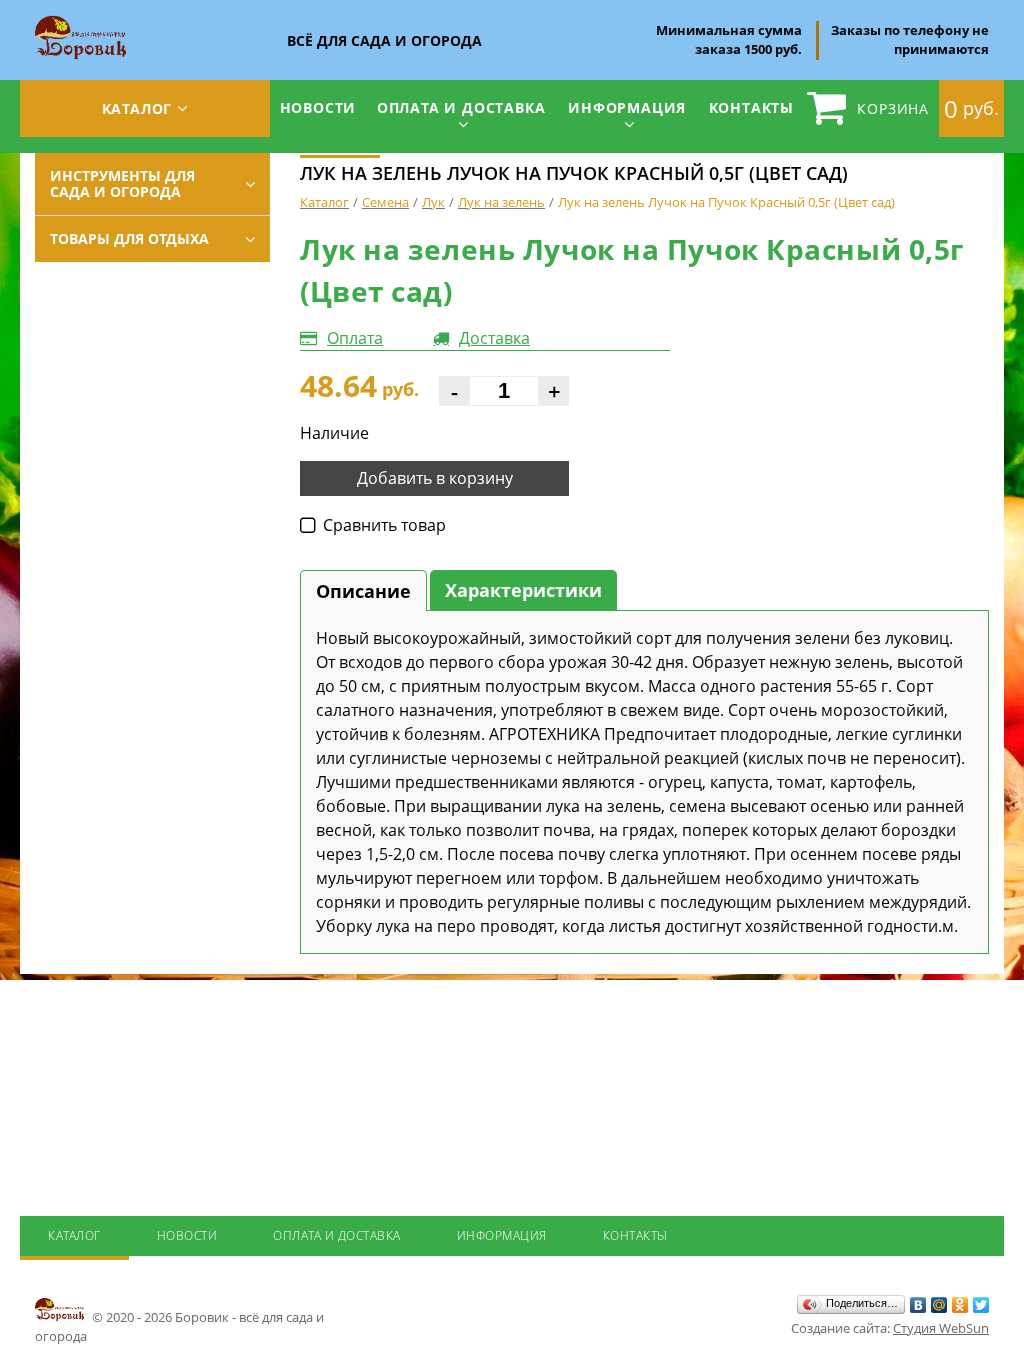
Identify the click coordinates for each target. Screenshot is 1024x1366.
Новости (318, 107)
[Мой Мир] (939, 1305)
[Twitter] (981, 1305)
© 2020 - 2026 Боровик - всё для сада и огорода (179, 1327)
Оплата (355, 338)
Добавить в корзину (435, 478)
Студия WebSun (941, 1328)
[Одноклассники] (960, 1305)
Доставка (494, 338)
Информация (627, 107)
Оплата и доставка (461, 107)
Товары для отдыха (129, 238)
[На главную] (80, 22)
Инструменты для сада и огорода (122, 183)
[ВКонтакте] (918, 1305)
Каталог (137, 108)
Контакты (751, 107)
